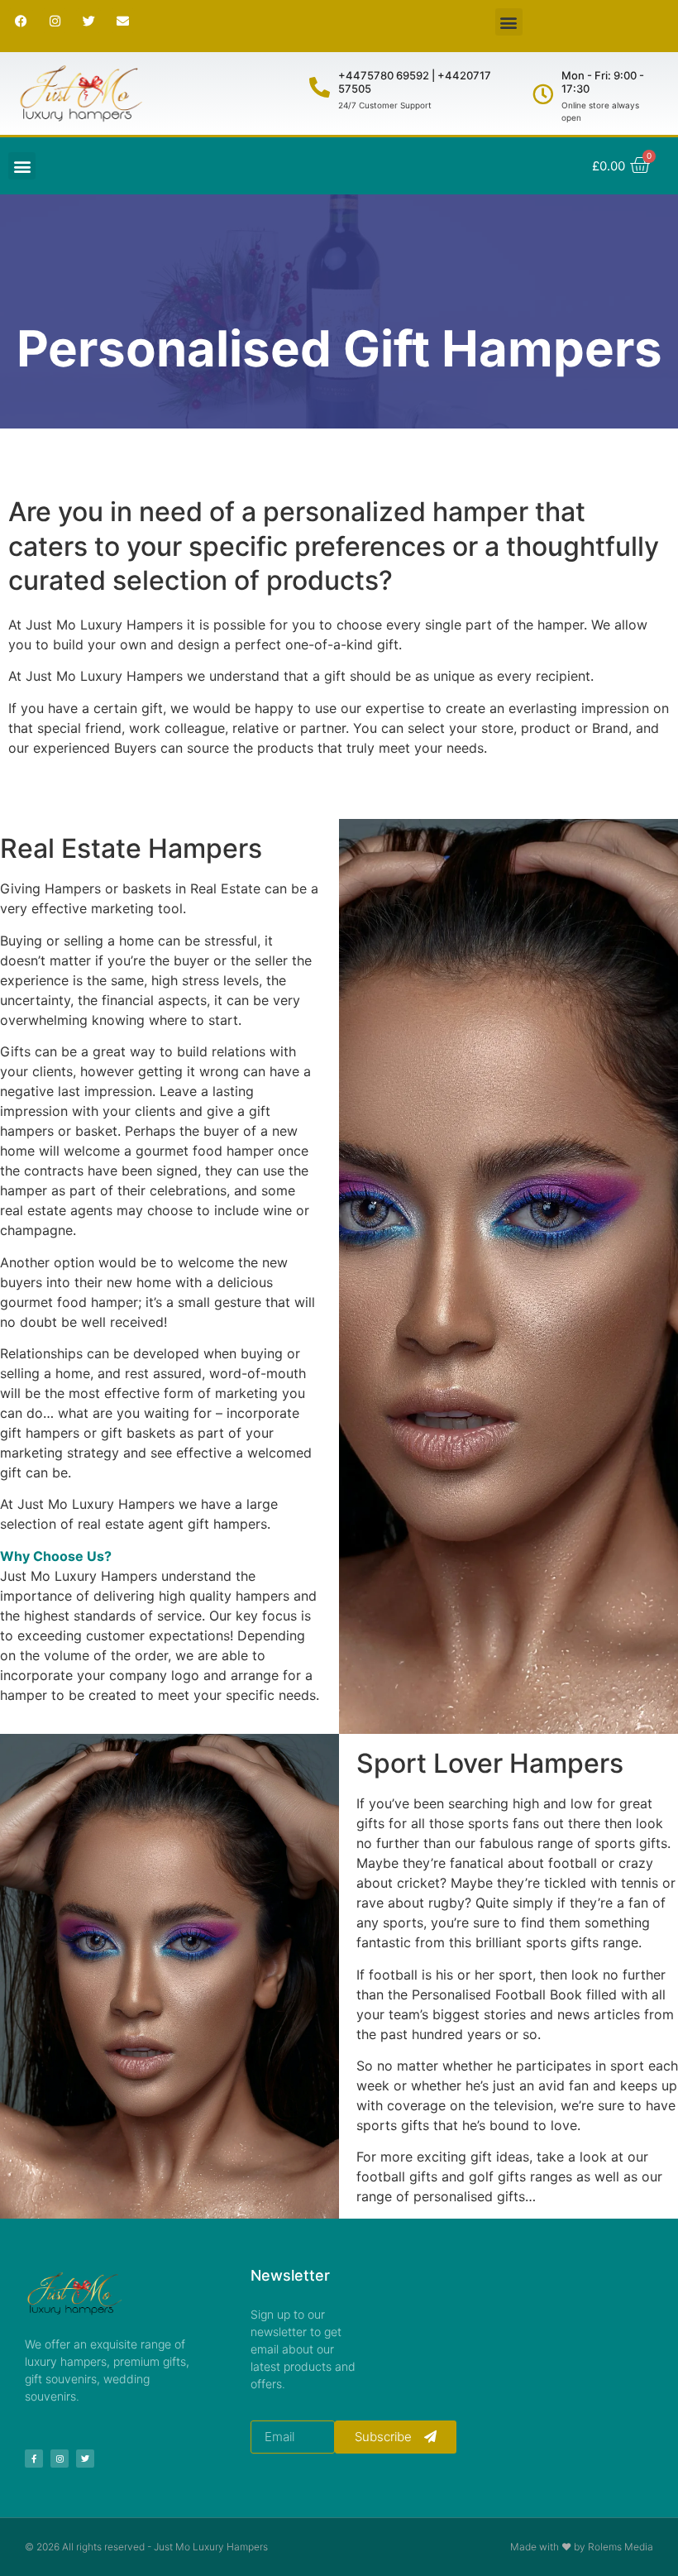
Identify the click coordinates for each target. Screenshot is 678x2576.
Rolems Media (621, 2547)
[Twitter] (88, 21)
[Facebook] (21, 21)
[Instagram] (55, 21)
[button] (509, 22)
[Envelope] (122, 21)
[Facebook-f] (34, 2459)
